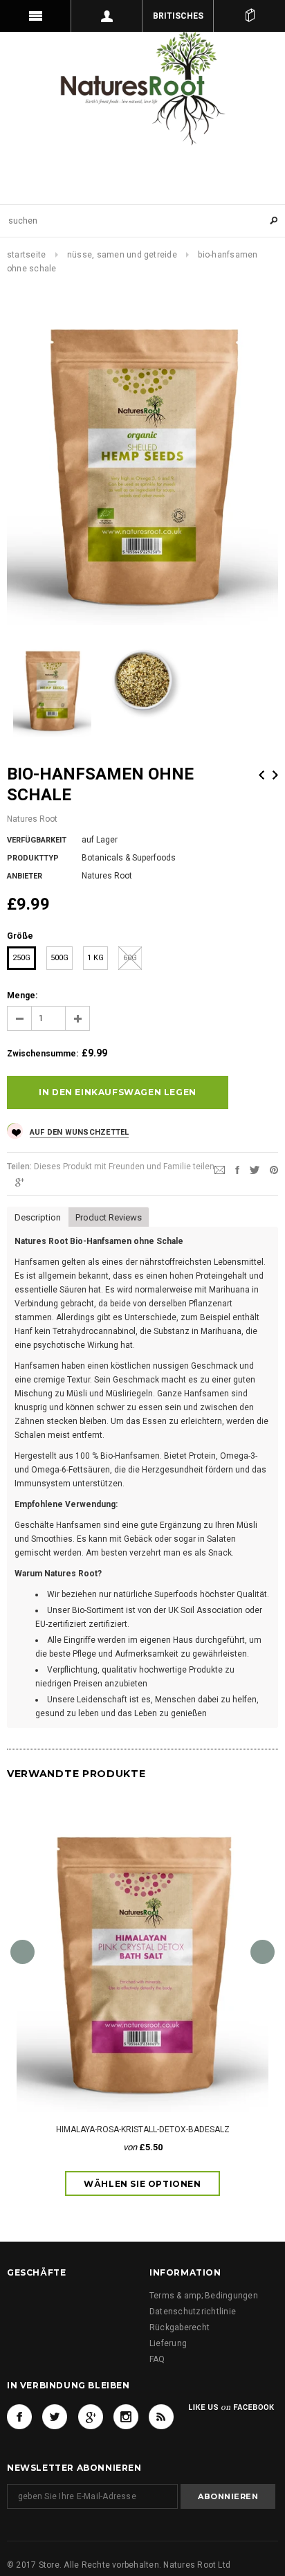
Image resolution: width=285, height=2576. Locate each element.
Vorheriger (261, 775)
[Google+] (20, 1182)
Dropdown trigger (107, 16)
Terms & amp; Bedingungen (204, 2296)
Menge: (22, 996)
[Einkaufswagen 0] (249, 16)
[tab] (38, 1216)
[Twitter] (255, 1169)
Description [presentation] (38, 1217)
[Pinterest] (274, 1169)
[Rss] (161, 2417)
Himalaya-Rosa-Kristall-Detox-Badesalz (143, 2129)
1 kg (95, 958)
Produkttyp (33, 858)
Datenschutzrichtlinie (193, 2312)
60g (130, 958)
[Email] (220, 1169)
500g (59, 958)
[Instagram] (126, 2417)
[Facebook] (19, 2417)
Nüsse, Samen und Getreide (122, 255)
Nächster (275, 775)
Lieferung (168, 2343)
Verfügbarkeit (37, 840)
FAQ (157, 2359)
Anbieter (25, 876)
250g (21, 958)
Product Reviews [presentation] (111, 1217)
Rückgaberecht (180, 2327)
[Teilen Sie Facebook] (237, 1169)
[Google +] (91, 2417)
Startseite (26, 255)
